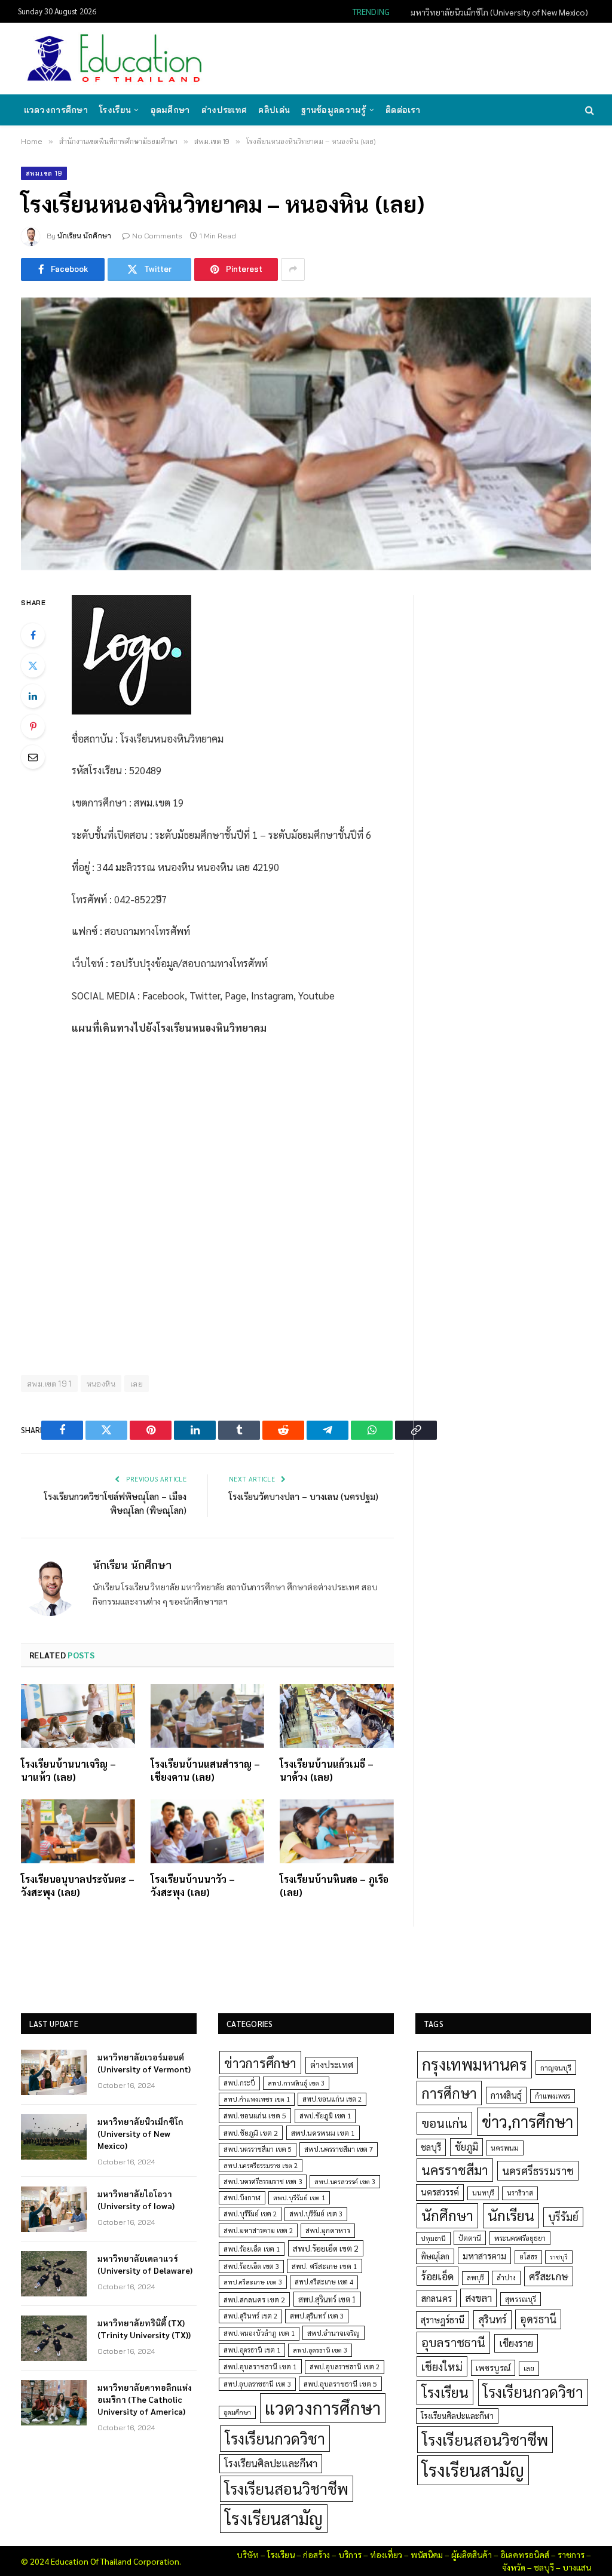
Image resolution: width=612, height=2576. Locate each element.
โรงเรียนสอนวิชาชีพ (287, 2488)
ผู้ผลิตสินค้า (472, 2554)
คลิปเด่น (274, 110)
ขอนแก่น (444, 2123)
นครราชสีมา (455, 2170)
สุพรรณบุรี (521, 2299)
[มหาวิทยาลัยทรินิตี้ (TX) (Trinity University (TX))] (54, 2338)
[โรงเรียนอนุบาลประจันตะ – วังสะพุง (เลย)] (78, 1831)
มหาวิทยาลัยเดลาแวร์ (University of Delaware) (145, 2264)
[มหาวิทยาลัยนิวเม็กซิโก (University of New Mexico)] (54, 2137)
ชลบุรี (431, 2147)
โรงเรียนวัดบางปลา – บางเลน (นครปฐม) (304, 1496)
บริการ (350, 2554)
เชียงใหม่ (442, 2366)
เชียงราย (516, 2343)
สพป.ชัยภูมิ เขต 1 (325, 2115)
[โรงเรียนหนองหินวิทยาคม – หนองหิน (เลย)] (306, 434)
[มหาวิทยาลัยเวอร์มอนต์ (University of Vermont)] (54, 2072)
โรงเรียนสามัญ (274, 2518)
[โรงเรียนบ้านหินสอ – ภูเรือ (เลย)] (337, 1831)
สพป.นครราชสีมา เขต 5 (258, 2149)
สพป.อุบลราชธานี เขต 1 (260, 2366)
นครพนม (505, 2148)
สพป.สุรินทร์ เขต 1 (327, 2299)
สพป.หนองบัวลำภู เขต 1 (259, 2333)
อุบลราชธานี (453, 2342)
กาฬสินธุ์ (506, 2095)
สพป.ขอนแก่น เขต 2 (332, 2099)
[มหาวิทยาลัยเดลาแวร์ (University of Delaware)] (54, 2274)
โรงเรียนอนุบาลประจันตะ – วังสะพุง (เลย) (78, 1886)
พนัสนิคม (427, 2554)
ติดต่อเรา (403, 110)
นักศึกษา (447, 2215)
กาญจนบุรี (556, 2068)
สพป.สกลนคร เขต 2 (254, 2299)
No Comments (157, 236)
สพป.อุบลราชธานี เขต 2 (345, 2367)
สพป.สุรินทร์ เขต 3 (317, 2316)
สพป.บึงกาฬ (242, 2198)
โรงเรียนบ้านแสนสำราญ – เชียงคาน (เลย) (205, 1770)
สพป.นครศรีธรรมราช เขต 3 (263, 2181)
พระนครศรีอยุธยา (520, 2238)
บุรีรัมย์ (563, 2217)
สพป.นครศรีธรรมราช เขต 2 (261, 2165)
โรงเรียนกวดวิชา (275, 2438)
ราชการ (571, 2554)
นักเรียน (511, 2215)
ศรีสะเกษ (549, 2276)
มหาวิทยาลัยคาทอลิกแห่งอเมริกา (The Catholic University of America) (145, 2399)
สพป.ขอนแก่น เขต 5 (255, 2115)
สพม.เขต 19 (44, 173)
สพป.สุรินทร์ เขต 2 (250, 2316)
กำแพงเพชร (553, 2096)
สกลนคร (437, 2298)
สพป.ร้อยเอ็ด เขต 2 (326, 2248)
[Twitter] (33, 666)
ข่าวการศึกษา (260, 2063)
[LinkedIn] (33, 696)
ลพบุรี (475, 2278)
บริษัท (248, 2554)
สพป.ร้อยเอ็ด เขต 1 (252, 2249)
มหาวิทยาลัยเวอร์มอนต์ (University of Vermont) (144, 2063)
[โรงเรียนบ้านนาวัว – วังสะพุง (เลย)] (208, 1831)
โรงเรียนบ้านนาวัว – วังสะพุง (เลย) (193, 1886)
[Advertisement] (375, 57)
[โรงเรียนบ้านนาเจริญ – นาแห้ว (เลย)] (78, 1716)
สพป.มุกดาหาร (328, 2230)
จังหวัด (514, 2567)
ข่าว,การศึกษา (527, 2121)
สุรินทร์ (492, 2319)
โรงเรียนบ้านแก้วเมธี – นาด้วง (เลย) (327, 1770)
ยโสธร (528, 2257)
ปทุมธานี (433, 2238)
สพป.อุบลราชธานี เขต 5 (340, 2384)
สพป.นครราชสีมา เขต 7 (339, 2149)
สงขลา (478, 2298)
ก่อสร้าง (316, 2554)
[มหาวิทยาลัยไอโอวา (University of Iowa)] (54, 2209)
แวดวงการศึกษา (56, 110)
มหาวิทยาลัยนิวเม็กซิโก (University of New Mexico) (499, 12)
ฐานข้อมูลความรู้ (333, 110)
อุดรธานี (538, 2319)
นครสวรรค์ (440, 2192)
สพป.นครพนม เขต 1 (323, 2133)
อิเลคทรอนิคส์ (525, 2554)
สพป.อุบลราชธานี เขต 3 (257, 2384)
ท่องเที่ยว (386, 2554)
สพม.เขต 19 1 (49, 1384)
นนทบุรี (483, 2193)
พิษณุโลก (435, 2256)
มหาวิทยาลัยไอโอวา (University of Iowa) (136, 2200)
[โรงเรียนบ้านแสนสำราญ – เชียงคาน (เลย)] (208, 1716)
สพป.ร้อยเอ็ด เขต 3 (251, 2266)
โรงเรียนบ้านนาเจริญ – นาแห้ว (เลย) (68, 1770)
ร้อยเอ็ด (437, 2276)
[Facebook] (33, 635)
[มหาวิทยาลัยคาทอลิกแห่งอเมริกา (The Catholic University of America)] (54, 2403)
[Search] (588, 110)
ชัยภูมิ (466, 2147)
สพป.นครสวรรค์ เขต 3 (345, 2181)
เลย (137, 1384)
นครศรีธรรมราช (538, 2171)
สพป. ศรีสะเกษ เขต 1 (325, 2266)
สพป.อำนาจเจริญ (333, 2333)
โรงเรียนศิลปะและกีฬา (271, 2463)
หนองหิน (101, 1384)
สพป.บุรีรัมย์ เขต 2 (250, 2214)
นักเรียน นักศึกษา (84, 236)
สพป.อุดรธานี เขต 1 (252, 2350)
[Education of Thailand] (115, 59)
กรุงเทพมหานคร (475, 2064)
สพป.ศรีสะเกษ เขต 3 (253, 2282)
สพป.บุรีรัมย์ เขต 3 (316, 2214)
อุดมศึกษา (170, 110)
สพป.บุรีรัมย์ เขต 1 (299, 2198)
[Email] (33, 757)
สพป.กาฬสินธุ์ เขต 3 (296, 2083)
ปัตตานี (470, 2238)
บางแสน (577, 2567)
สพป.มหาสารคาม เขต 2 (258, 2230)
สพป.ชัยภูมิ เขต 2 (251, 2133)
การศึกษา (449, 2093)
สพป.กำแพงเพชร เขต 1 (257, 2099)
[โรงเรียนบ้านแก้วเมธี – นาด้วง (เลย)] (337, 1716)
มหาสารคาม (484, 2255)
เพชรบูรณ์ (493, 2368)
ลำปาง (506, 2278)
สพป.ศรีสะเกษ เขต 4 (324, 2282)
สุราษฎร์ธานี (443, 2319)
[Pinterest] (33, 726)
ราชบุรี (559, 2257)
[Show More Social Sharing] (293, 269)
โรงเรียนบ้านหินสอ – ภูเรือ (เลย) (334, 1886)
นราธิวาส (520, 2193)
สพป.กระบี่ (239, 2083)
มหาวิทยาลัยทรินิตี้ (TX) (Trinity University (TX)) (144, 2329)
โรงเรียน (115, 110)
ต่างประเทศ (224, 110)
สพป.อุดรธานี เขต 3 (320, 2350)
